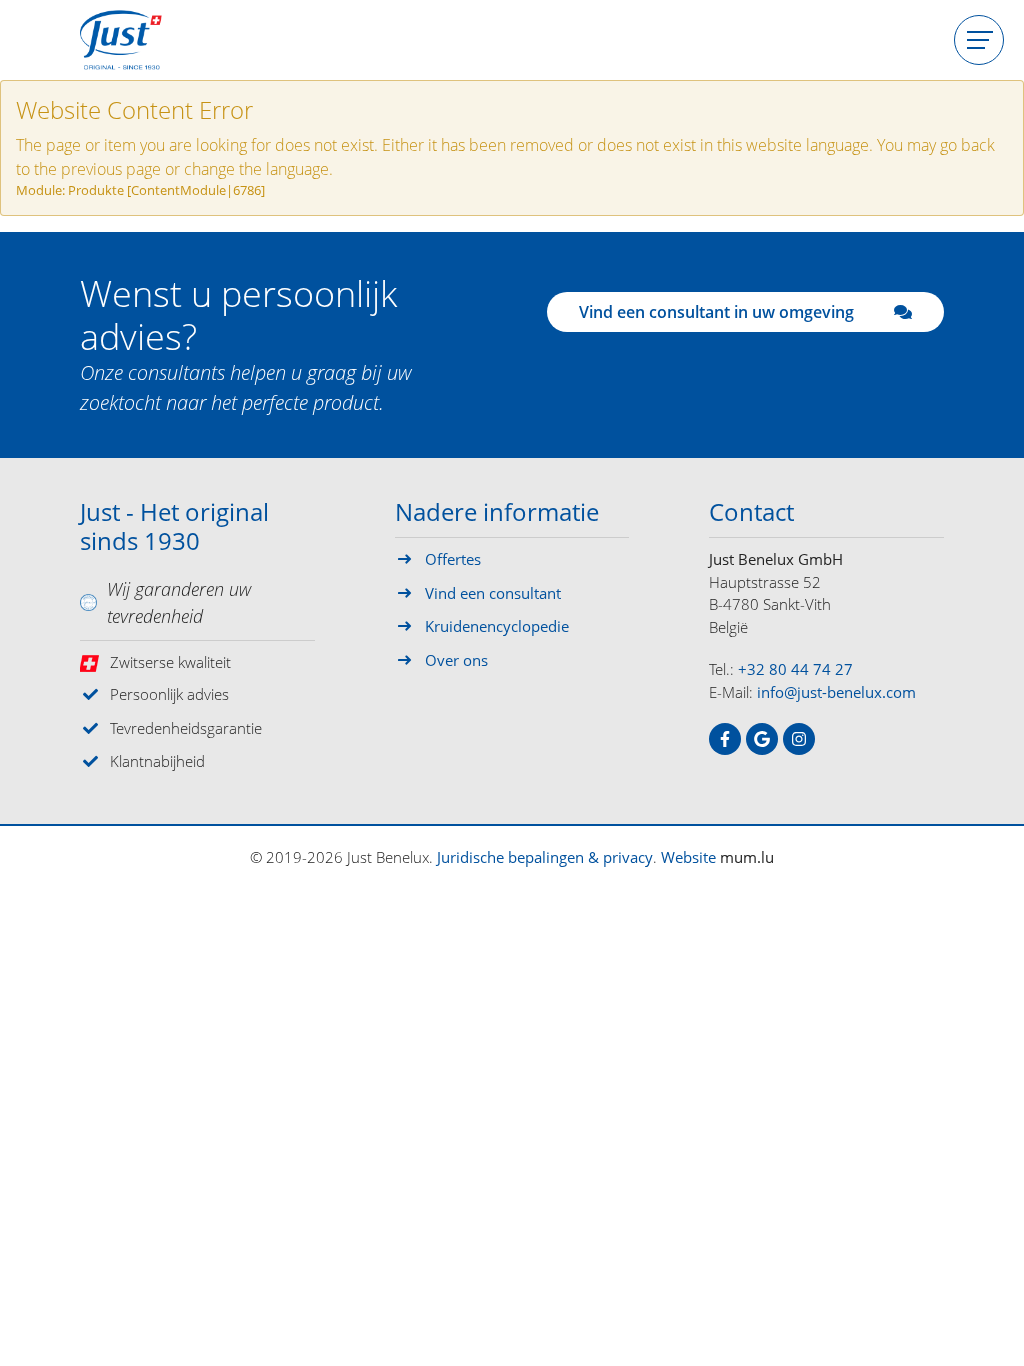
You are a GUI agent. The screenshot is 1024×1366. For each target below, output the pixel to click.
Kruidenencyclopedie (497, 626)
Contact (751, 513)
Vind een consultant (493, 593)
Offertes (453, 559)
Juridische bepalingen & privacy (545, 857)
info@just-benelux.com (836, 692)
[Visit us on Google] (762, 739)
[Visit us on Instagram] (799, 739)
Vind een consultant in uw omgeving (716, 312)
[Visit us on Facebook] (725, 739)
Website (688, 857)
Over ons (456, 660)
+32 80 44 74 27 (795, 669)
